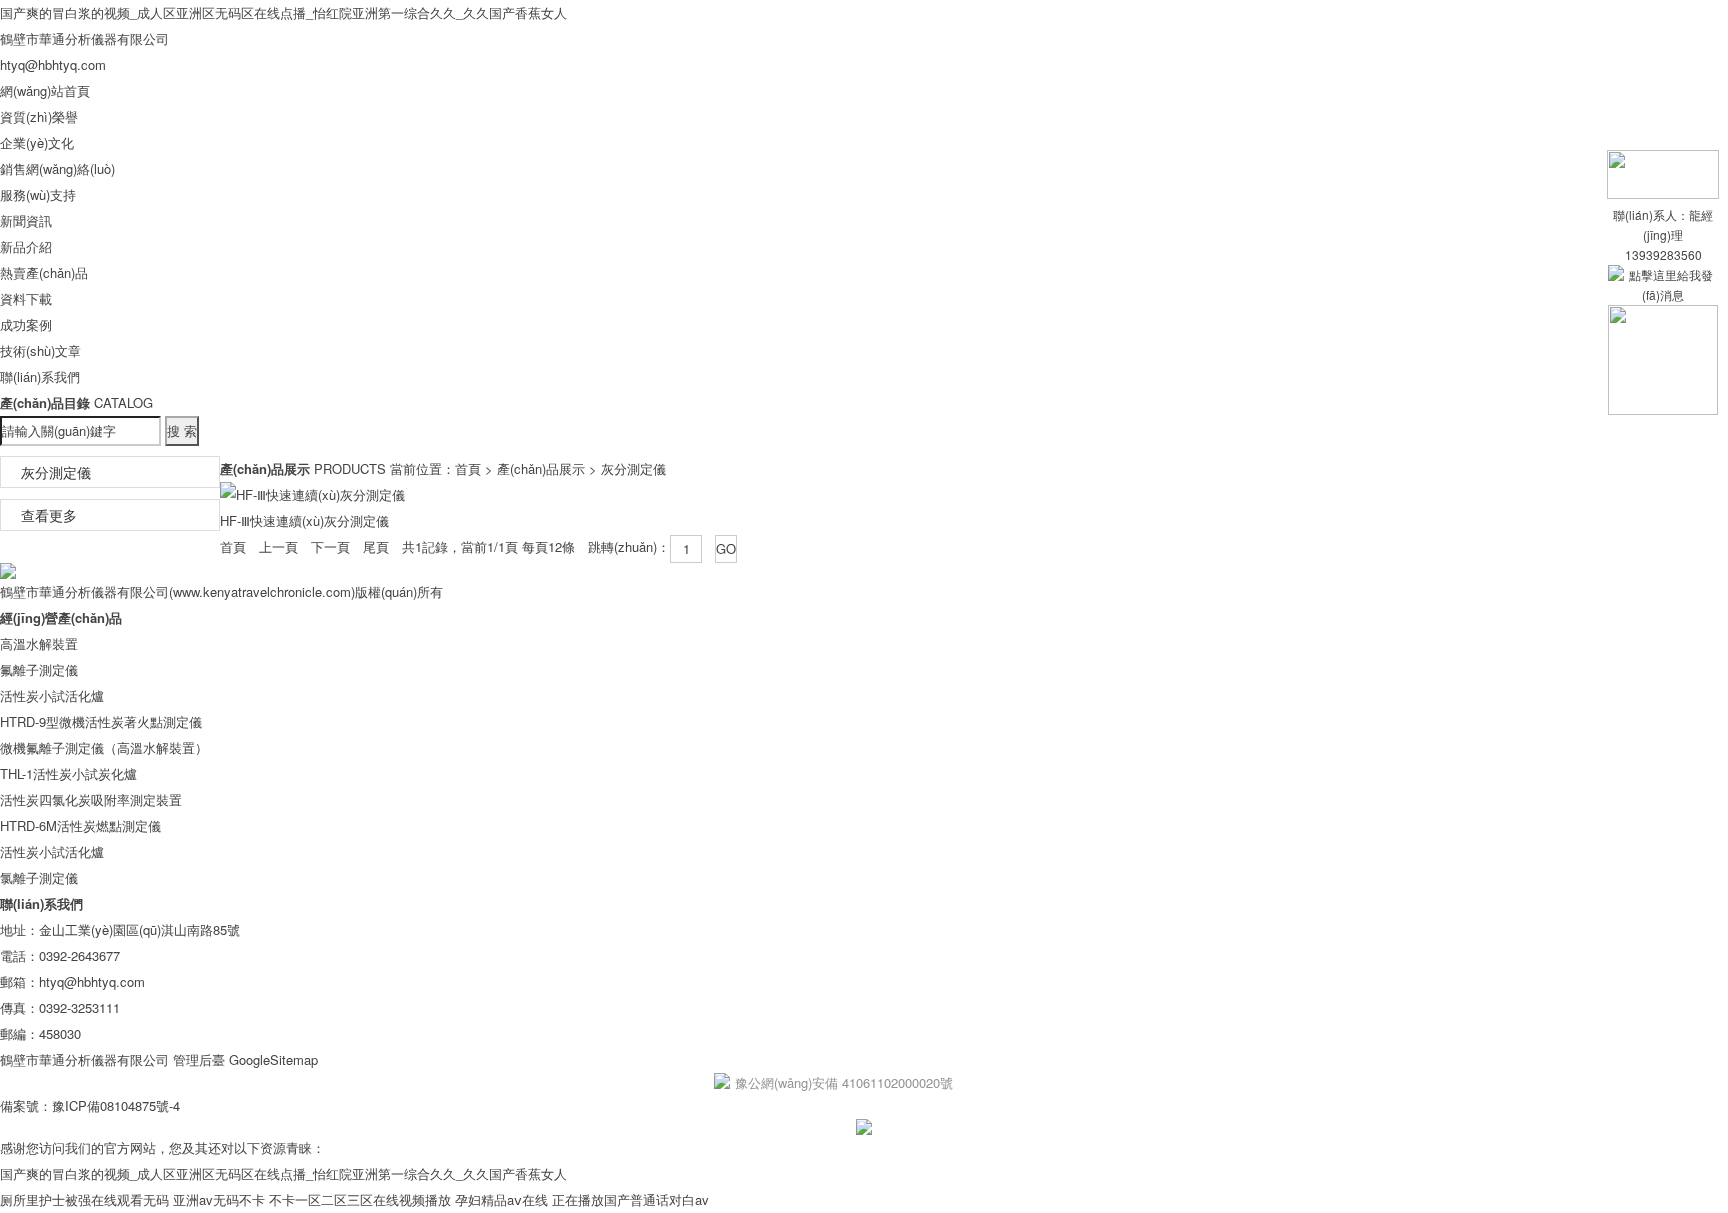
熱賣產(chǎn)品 (44, 272)
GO (726, 548)
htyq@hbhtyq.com (53, 64)
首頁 (468, 468)
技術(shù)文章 (40, 350)
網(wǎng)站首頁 (45, 90)
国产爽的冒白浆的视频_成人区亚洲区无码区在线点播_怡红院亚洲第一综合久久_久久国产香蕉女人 (283, 12)
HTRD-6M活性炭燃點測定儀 (80, 825)
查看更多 (49, 515)
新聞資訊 (26, 220)
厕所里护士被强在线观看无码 (84, 1199)
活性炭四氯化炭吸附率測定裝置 (91, 799)
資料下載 (26, 298)
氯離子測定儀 (39, 877)
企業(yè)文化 (37, 142)
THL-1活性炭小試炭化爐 (68, 773)
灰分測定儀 (56, 472)
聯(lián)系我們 (40, 376)
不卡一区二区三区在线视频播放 (360, 1199)
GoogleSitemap (273, 1059)
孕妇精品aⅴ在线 (501, 1199)
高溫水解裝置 (39, 643)
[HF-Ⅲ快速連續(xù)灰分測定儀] (312, 494)
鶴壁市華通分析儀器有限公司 (84, 38)
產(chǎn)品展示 (541, 468)
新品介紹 (26, 246)
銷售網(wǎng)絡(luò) (57, 168)
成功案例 (26, 324)
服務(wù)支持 (38, 194)
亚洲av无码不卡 (219, 1199)
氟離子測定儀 (39, 669)
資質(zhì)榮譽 (39, 116)
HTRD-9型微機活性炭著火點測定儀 (101, 721)
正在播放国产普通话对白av (630, 1199)
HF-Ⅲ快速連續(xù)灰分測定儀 (304, 520)
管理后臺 (199, 1059)
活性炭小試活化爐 (52, 695)
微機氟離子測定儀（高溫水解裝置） (104, 747)
